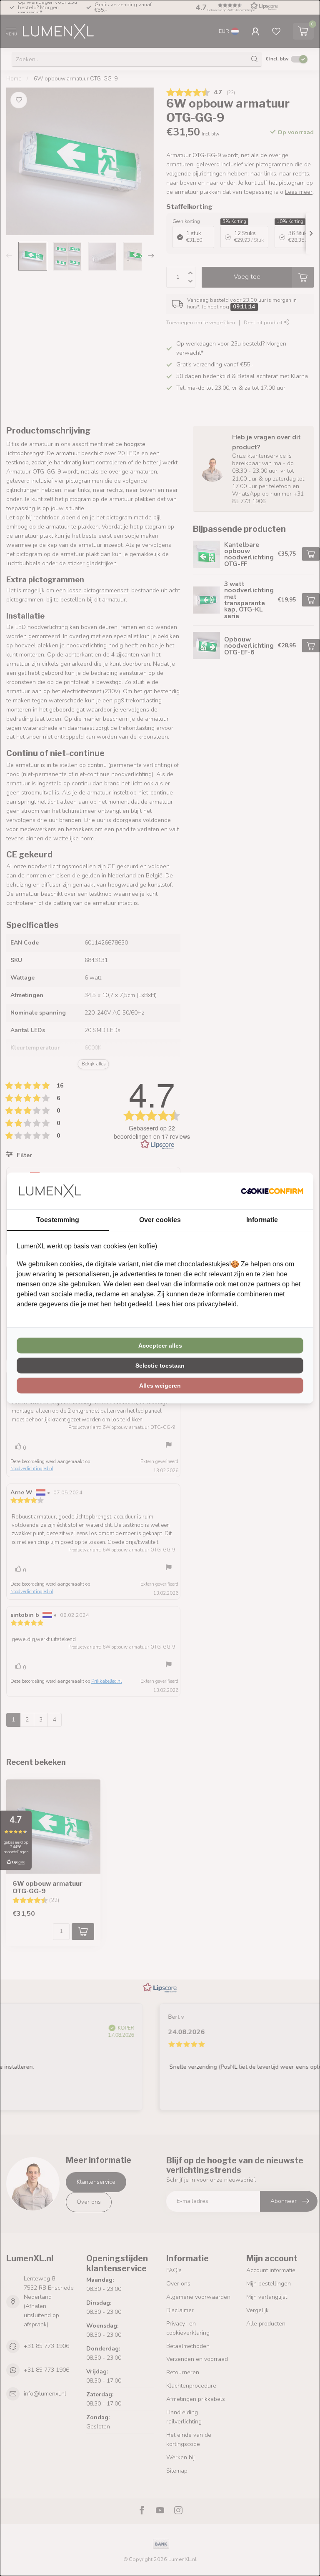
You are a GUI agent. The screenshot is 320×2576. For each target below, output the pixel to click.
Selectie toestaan (160, 1366)
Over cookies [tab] (160, 1220)
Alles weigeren (160, 1386)
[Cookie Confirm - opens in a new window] (272, 1191)
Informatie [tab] (262, 1220)
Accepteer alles (160, 1346)
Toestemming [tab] (58, 1220)
